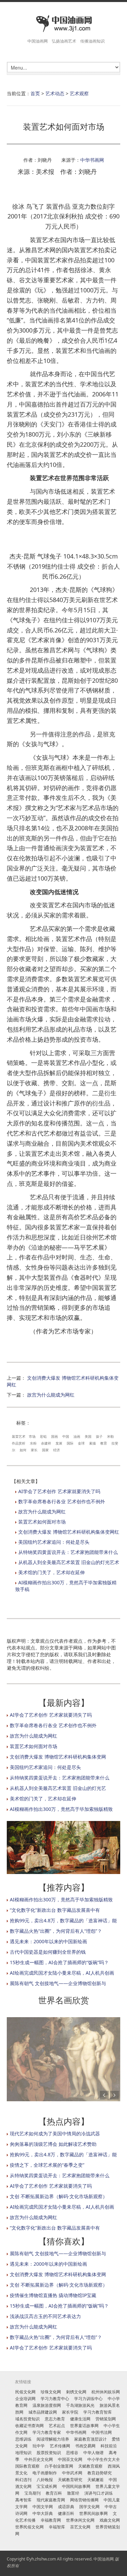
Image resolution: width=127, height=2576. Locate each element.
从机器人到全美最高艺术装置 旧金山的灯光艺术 (69, 1562)
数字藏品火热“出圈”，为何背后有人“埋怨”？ (56, 1931)
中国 (66, 1436)
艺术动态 (55, 93)
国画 (55, 1436)
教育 (104, 1443)
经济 (57, 1450)
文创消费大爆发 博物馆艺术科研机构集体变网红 (69, 1532)
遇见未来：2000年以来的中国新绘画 (48, 1941)
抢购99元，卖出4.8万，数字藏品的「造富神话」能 (63, 1920)
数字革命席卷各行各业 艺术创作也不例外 (62, 1501)
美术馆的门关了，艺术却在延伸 (51, 1572)
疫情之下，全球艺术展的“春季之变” (47, 2165)
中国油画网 (104, 2559)
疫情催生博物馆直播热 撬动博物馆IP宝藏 (53, 2295)
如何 (23, 1450)
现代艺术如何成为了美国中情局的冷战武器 (55, 2133)
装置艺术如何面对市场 (42, 1522)
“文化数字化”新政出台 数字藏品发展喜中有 (55, 1910)
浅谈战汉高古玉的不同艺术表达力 (45, 2316)
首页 (35, 93)
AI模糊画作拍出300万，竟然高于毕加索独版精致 (61, 1809)
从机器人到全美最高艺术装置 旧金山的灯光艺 (58, 1788)
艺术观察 (79, 93)
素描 (92, 1443)
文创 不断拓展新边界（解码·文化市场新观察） (59, 2196)
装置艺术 (19, 1436)
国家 (45, 1450)
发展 (59, 1443)
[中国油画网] (63, 24)
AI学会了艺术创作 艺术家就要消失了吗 (59, 1491)
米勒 (110, 1436)
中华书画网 (92, 160)
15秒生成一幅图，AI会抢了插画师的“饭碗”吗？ (59, 1962)
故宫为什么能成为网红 (51, 1395)
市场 (32, 1436)
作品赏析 (19, 1443)
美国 (88, 1436)
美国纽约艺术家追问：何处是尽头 (54, 1542)
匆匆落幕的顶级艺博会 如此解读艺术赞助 (53, 2144)
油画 (77, 1436)
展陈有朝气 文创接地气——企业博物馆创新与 (58, 1983)
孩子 (99, 1436)
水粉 (33, 1443)
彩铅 (43, 1436)
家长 (34, 1450)
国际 (70, 1443)
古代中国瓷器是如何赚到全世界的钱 (48, 1952)
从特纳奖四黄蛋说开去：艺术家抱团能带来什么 (68, 1552)
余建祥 (46, 1443)
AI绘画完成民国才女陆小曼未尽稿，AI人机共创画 (62, 1973)
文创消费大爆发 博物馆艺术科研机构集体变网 (58, 1757)
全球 (81, 1443)
